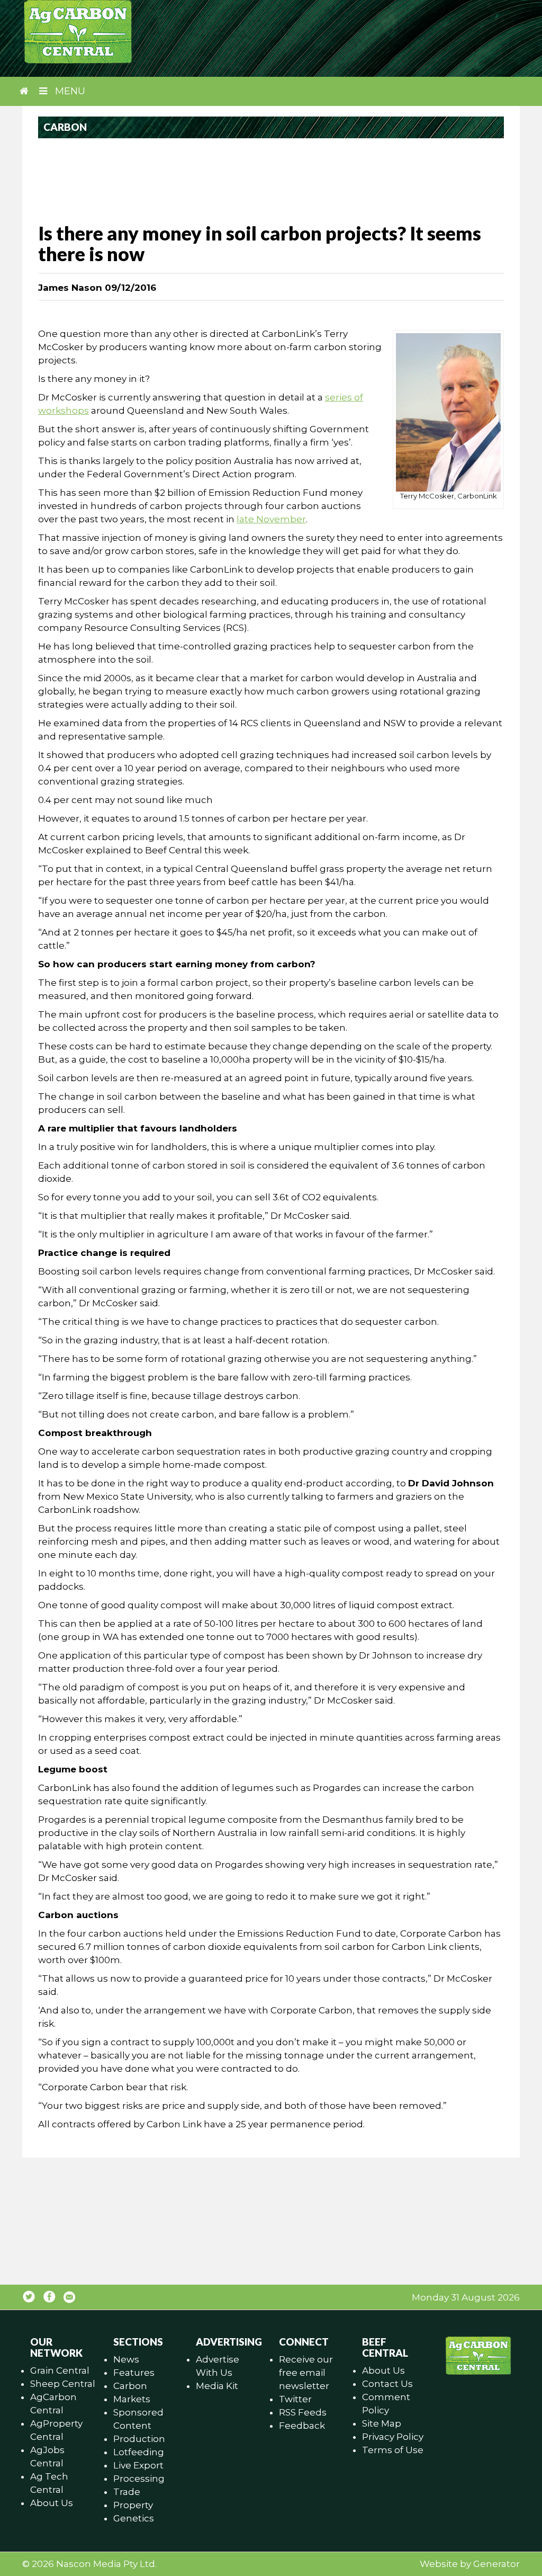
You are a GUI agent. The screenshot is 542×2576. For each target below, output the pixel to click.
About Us (52, 2503)
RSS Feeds (303, 2412)
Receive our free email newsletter (306, 2373)
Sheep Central (63, 2384)
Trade (127, 2492)
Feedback (302, 2426)
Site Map (382, 2423)
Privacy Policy (393, 2437)
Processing (139, 2479)
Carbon (130, 2386)
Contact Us (387, 2384)
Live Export (138, 2465)
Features (134, 2373)
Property (133, 2505)
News (126, 2359)
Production (139, 2439)
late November (271, 519)
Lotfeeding (139, 2452)
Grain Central (60, 2370)
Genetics (134, 2518)
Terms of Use (393, 2450)
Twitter (295, 2399)
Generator (496, 2564)
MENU (69, 91)
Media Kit (217, 2386)
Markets (132, 2399)
